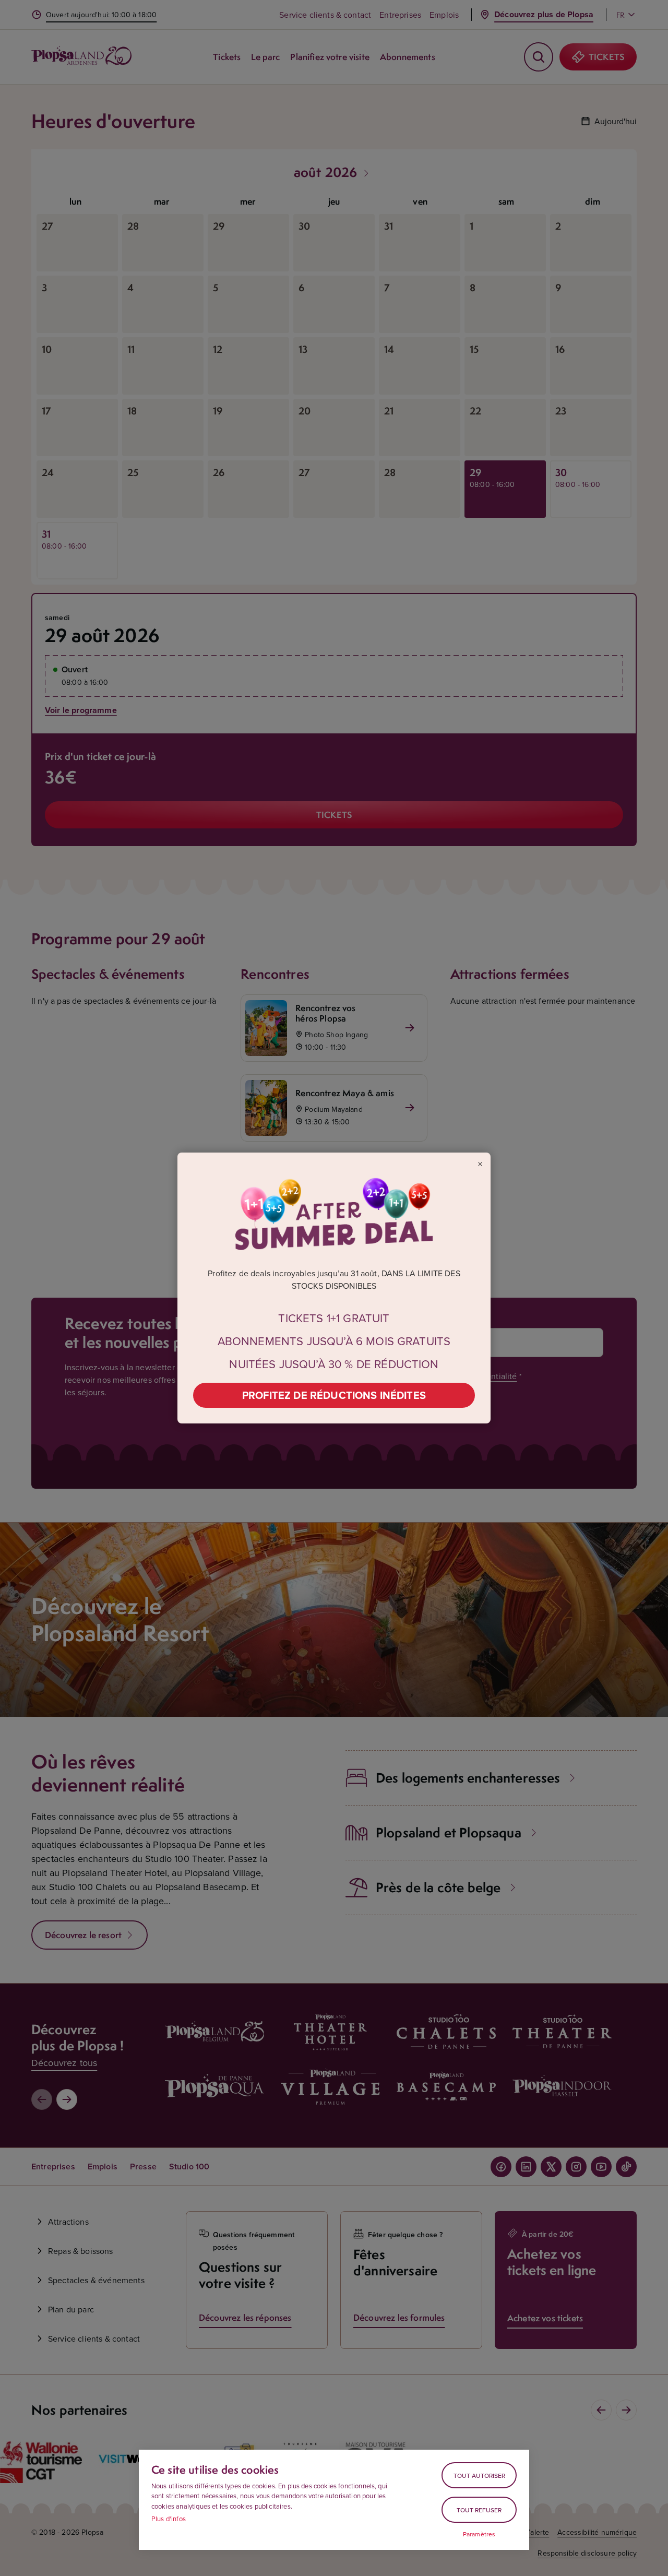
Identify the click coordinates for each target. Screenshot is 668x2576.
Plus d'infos (169, 2519)
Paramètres (479, 2534)
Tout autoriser (479, 2476)
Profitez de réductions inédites (334, 1395)
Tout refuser (479, 2510)
